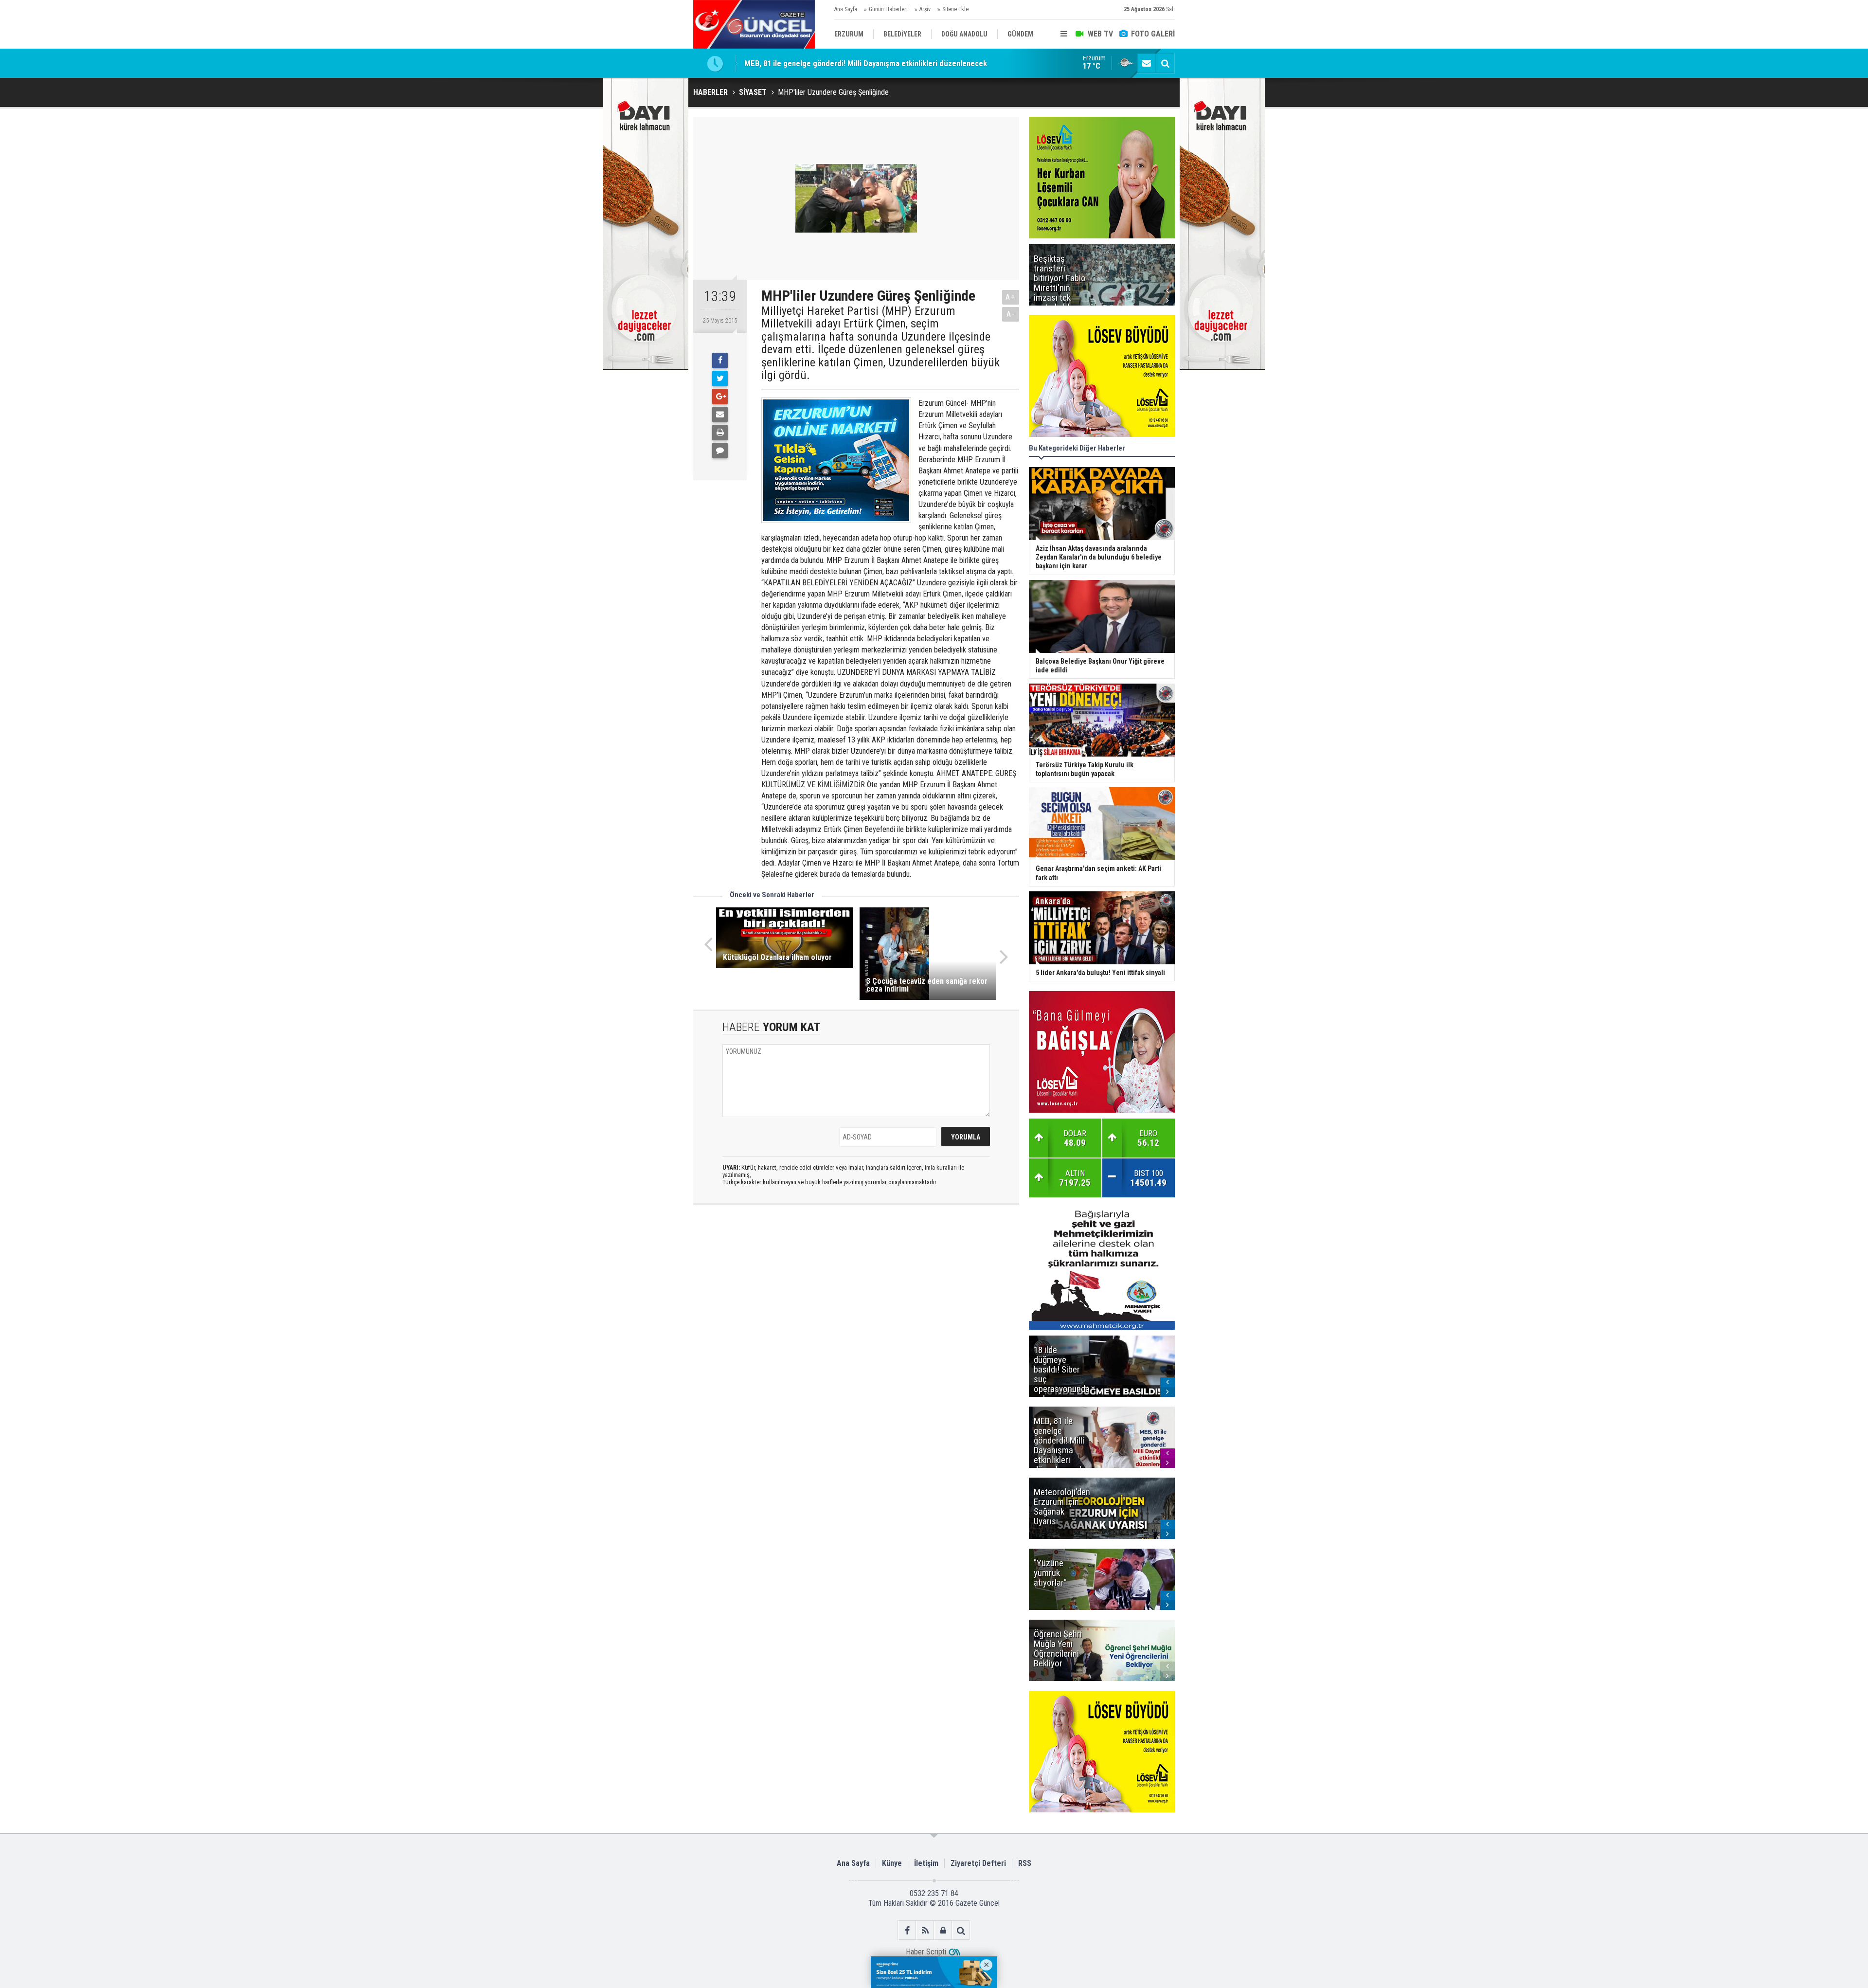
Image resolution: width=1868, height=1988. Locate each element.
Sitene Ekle (955, 9)
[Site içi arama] (1165, 63)
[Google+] (720, 397)
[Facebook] (720, 361)
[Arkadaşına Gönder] (720, 415)
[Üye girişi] (943, 1930)
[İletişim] (1147, 63)
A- (1011, 314)
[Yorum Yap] (720, 451)
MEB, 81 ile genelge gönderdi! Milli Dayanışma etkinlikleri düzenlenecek (866, 63)
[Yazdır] (720, 433)
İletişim (926, 1863)
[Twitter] (720, 379)
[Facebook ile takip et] (907, 1930)
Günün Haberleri (888, 9)
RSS (1025, 1863)
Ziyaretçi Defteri (978, 1863)
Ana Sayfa (846, 9)
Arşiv (925, 9)
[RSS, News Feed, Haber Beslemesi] (925, 1930)
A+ (1011, 297)
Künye (892, 1863)
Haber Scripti (926, 1952)
